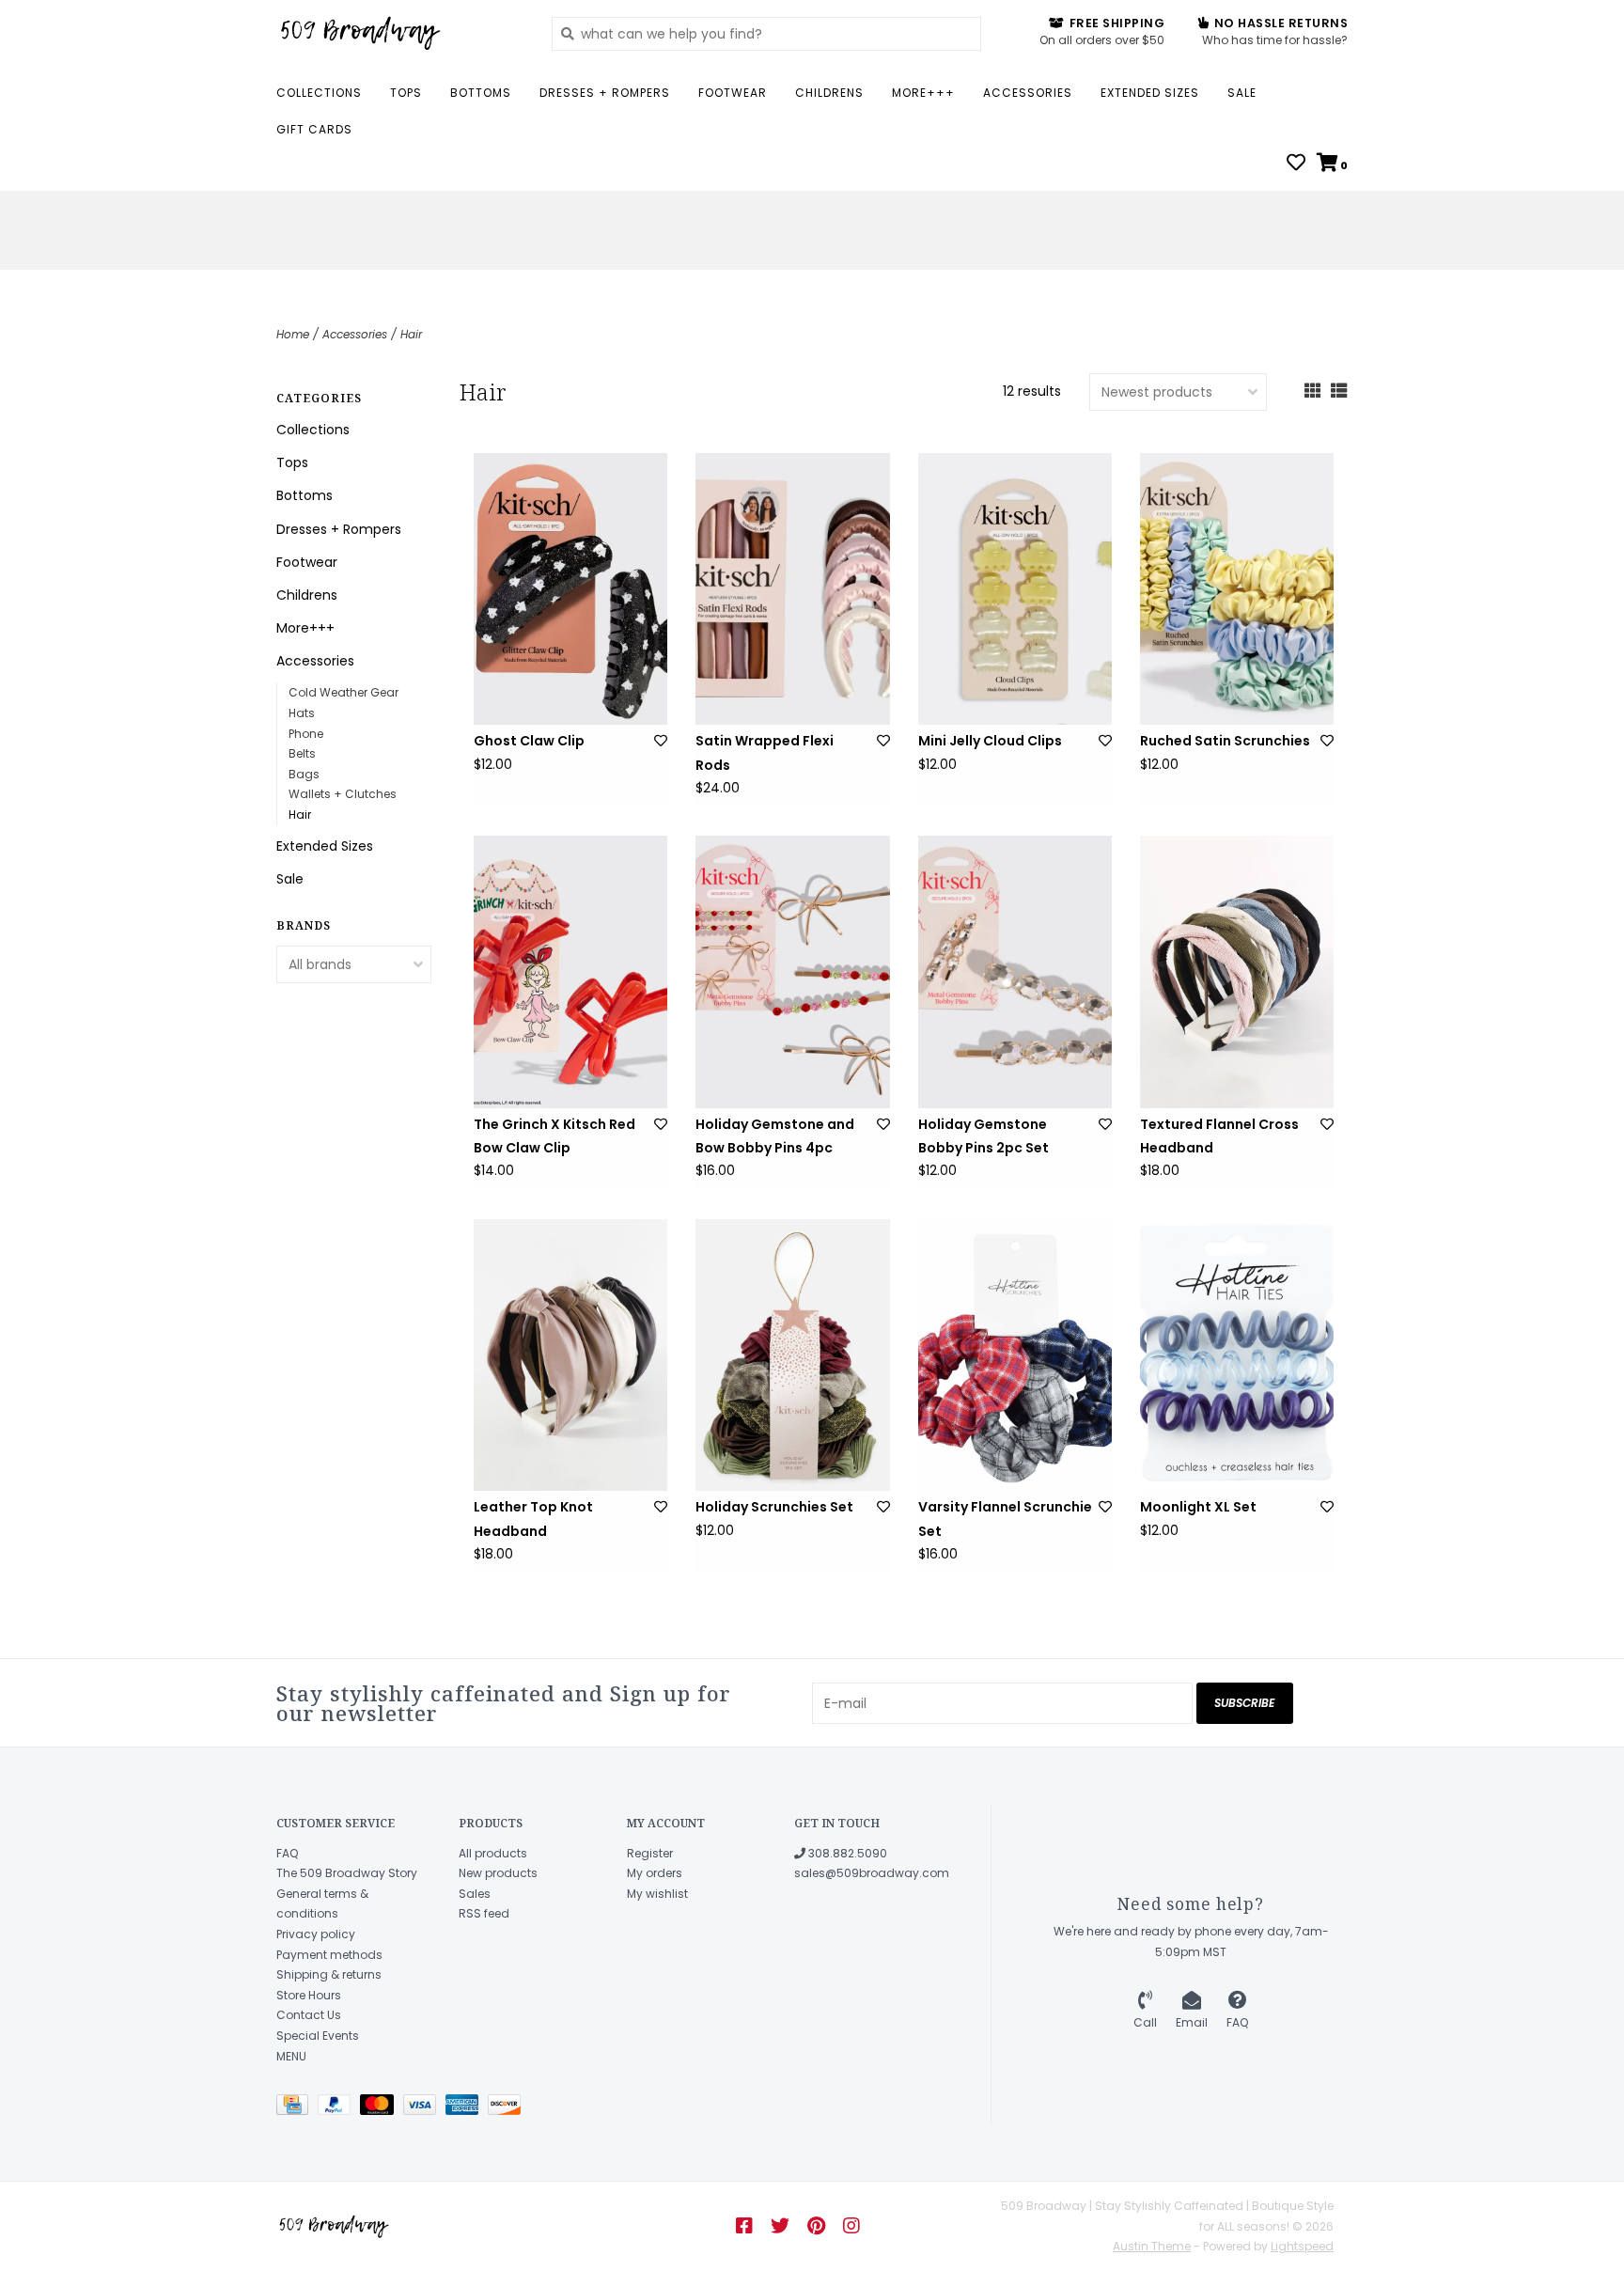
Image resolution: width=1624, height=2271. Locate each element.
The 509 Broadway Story (347, 1873)
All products (493, 1853)
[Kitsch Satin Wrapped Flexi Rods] (792, 589)
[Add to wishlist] (661, 741)
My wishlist (657, 1894)
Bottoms (481, 93)
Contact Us (309, 2015)
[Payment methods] (297, 2108)
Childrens (829, 93)
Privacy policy (316, 1934)
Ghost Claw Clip (529, 741)
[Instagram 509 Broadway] (851, 2226)
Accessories (1028, 93)
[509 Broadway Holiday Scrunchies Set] (792, 1355)
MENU (291, 2056)
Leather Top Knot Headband (533, 1519)
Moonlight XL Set (1198, 1507)
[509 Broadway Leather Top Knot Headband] (570, 1355)
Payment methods (329, 1955)
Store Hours (309, 1995)
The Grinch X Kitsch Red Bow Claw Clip (554, 1136)
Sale (1242, 93)
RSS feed (484, 1913)
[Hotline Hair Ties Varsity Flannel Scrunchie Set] (1015, 1355)
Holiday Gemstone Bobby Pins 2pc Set (984, 1136)
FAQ (287, 1853)
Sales (475, 1894)
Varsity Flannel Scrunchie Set (1005, 1519)
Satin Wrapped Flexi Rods (765, 752)
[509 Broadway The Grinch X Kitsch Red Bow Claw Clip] (570, 971)
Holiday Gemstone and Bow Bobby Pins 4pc (775, 1136)
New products (498, 1873)
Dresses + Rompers (605, 93)
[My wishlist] (1296, 164)
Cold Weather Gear (344, 692)
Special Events (318, 2036)
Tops (406, 93)
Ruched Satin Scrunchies (1225, 741)
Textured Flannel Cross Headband (1219, 1136)
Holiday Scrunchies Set (774, 1507)
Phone (306, 734)
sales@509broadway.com (872, 1873)
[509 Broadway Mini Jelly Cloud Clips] (1015, 589)
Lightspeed (1302, 2246)
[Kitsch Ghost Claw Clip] (570, 589)
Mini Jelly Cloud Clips (990, 741)
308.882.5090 (846, 1853)
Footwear (733, 93)
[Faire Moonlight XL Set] (1237, 1355)
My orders (655, 1873)
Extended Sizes (1150, 93)
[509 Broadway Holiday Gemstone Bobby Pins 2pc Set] (1015, 971)
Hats (302, 713)
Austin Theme (1152, 2246)
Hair (411, 334)
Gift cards (314, 129)
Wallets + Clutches (343, 794)
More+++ (923, 93)
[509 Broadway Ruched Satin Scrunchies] (1237, 589)
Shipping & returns (329, 1974)
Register (650, 1853)
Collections (319, 93)
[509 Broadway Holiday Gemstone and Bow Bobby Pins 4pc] (792, 971)
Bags (304, 774)
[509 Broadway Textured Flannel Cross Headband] (1237, 971)
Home (293, 334)
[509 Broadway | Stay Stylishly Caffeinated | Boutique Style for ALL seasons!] (400, 33)
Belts (302, 753)
